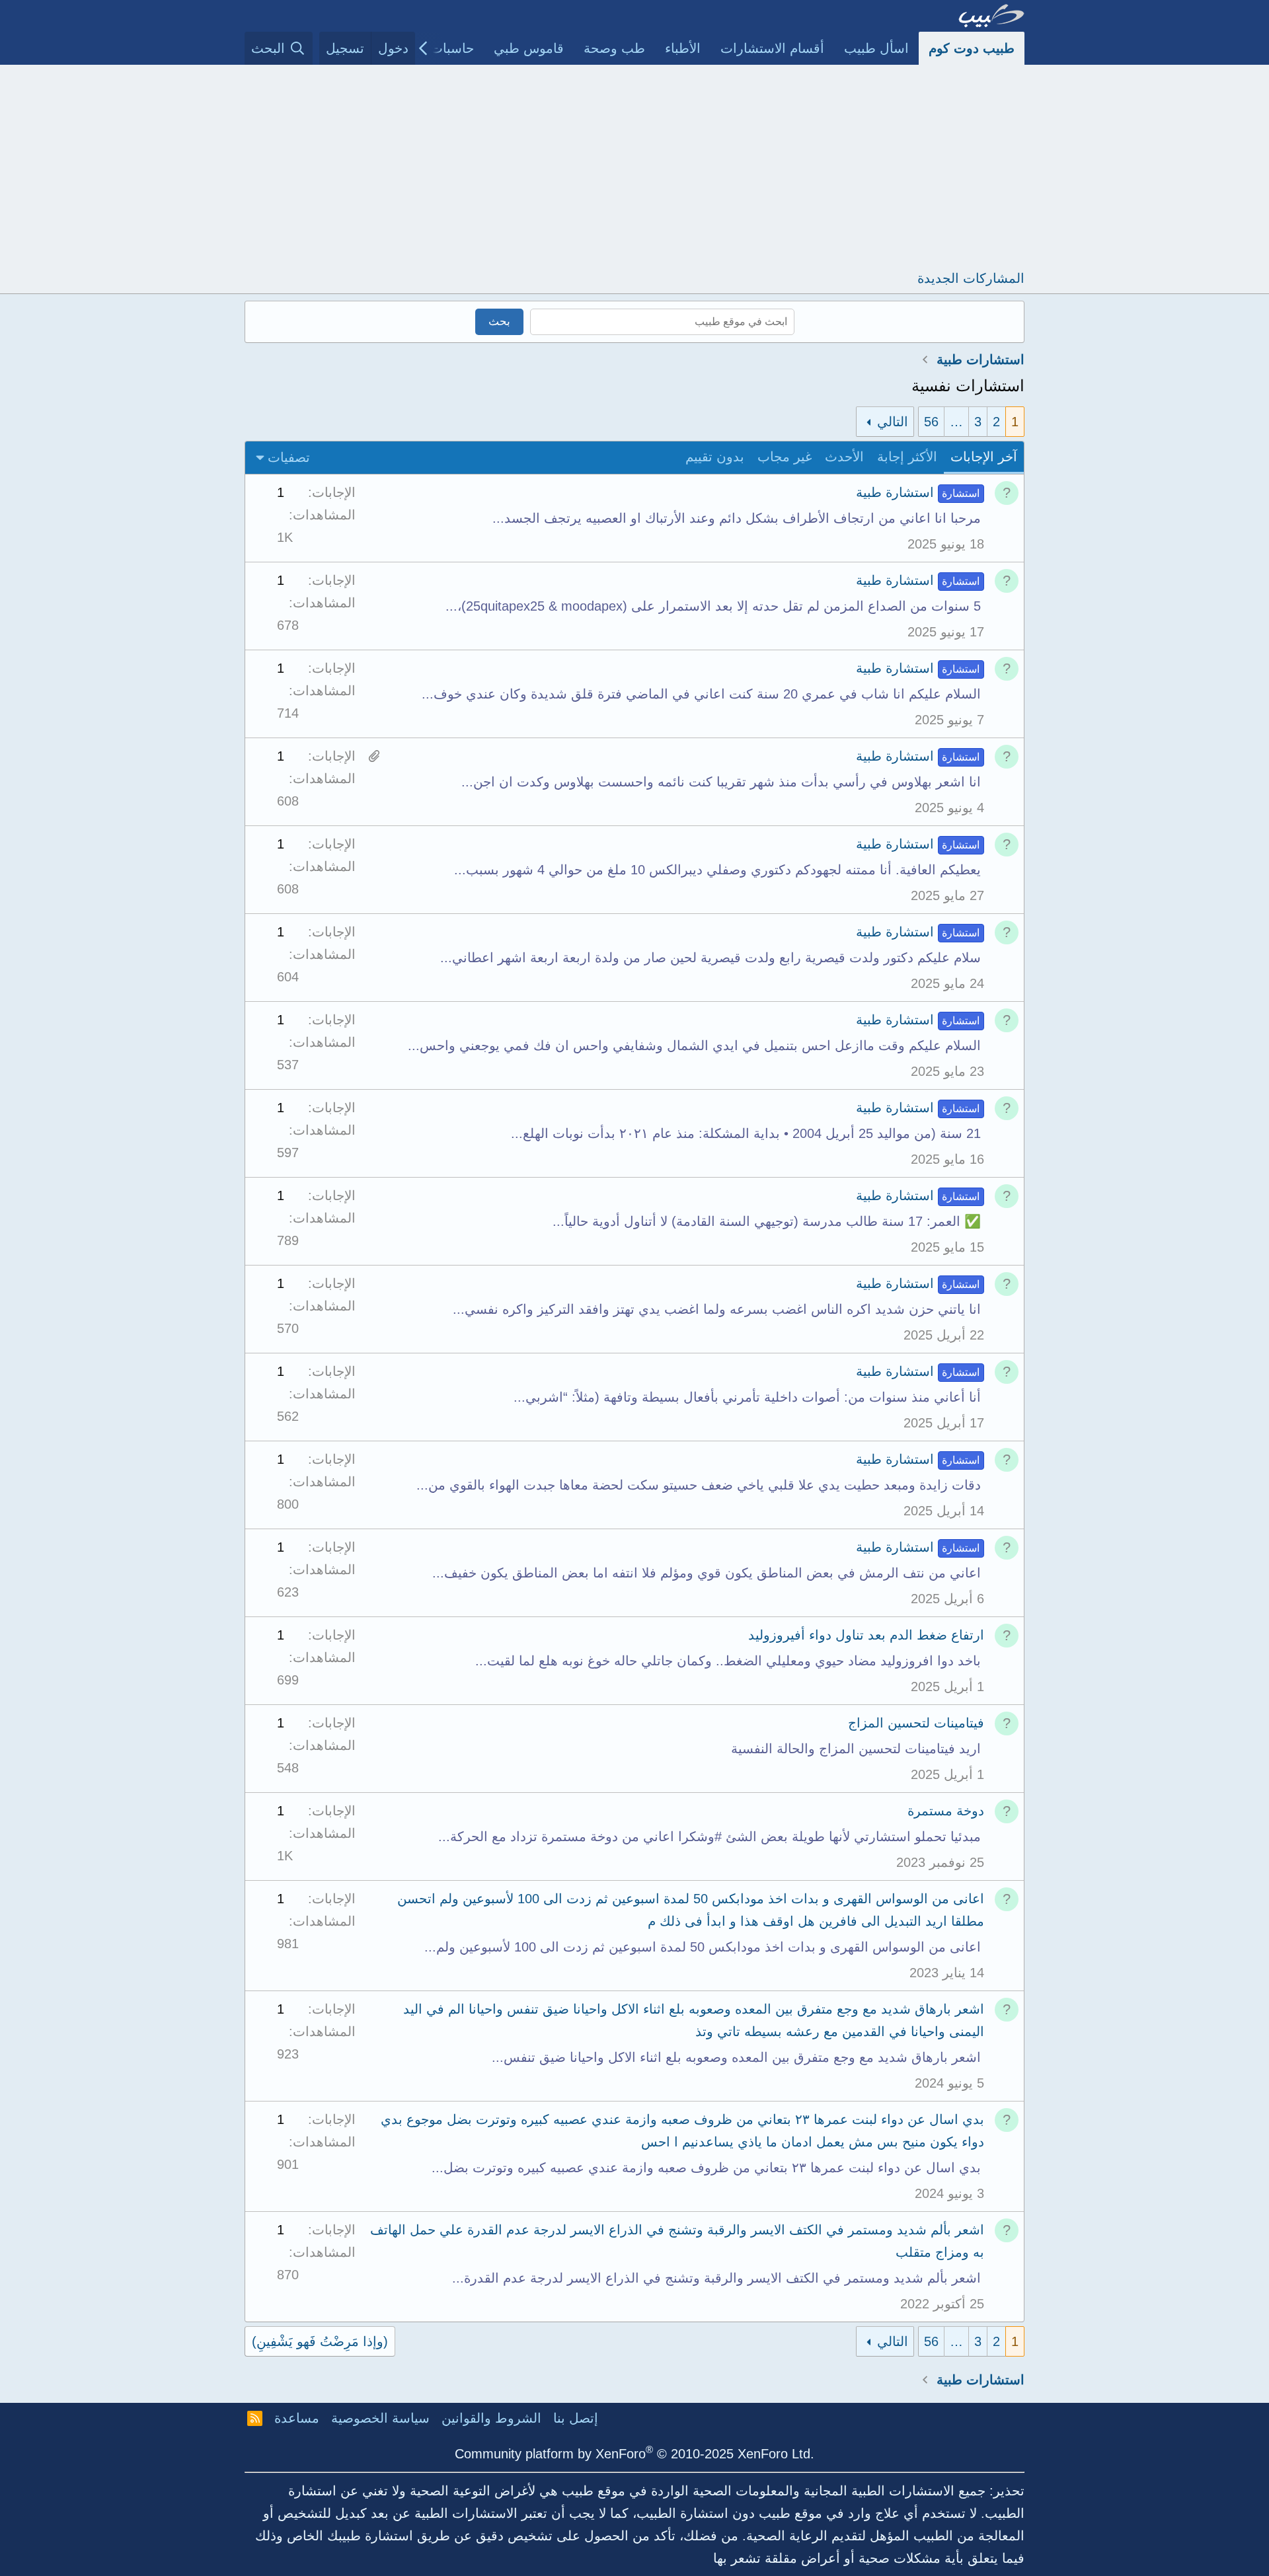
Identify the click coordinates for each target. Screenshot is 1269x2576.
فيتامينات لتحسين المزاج (916, 1723)
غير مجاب (785, 457)
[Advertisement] (634, 164)
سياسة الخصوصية (380, 2418)
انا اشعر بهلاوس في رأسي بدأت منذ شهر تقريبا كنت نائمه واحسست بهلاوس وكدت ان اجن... (721, 782)
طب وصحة (614, 48)
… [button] (956, 422)
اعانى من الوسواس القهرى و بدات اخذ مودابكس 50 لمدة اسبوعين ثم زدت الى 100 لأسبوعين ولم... (703, 1947)
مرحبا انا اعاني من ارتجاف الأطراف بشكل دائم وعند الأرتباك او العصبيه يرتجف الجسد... (737, 518)
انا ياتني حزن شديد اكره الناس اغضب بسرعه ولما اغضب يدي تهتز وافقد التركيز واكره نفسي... (717, 1309)
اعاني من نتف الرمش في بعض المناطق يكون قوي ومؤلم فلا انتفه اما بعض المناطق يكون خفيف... (707, 1573)
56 (931, 422)
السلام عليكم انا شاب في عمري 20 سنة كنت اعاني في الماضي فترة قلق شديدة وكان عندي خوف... (701, 694)
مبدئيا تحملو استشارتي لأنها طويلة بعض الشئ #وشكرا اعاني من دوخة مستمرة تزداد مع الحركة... (710, 1837)
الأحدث (844, 457)
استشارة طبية (895, 492)
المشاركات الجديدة (971, 278)
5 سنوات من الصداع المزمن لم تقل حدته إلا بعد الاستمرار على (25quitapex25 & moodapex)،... (713, 606)
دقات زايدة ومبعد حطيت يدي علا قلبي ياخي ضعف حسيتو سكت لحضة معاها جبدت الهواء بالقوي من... (699, 1485)
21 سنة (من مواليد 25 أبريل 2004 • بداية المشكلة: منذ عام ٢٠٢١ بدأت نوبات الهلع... (746, 1133)
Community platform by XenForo (634, 2454)
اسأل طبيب (876, 48)
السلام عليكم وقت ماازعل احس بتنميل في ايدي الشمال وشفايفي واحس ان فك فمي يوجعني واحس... (694, 1045)
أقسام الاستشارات (772, 48)
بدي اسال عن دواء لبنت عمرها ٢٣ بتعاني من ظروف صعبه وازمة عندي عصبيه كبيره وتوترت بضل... (706, 2168)
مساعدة (297, 2418)
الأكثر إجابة (907, 457)
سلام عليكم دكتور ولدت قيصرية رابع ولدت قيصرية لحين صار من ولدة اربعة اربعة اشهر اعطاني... (711, 958)
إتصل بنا (576, 2418)
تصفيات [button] (289, 457)
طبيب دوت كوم (972, 48)
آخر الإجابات (984, 457)
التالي (893, 422)
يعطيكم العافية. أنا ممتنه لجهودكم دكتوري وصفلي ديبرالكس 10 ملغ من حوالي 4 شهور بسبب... (717, 870)
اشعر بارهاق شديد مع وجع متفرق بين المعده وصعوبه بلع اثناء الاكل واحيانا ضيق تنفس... (736, 2057)
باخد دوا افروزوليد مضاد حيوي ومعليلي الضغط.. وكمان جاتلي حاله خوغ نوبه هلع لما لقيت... (728, 1661)
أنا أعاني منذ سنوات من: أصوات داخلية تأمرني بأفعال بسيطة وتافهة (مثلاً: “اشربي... (747, 1397)
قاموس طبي (529, 48)
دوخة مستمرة (946, 1811)
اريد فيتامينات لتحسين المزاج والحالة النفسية (856, 1749)
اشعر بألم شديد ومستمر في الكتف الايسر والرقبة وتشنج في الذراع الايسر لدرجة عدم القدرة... (716, 2278)
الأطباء (683, 48)
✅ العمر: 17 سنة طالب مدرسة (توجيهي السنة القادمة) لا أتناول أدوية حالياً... (767, 1221)
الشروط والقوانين (491, 2418)
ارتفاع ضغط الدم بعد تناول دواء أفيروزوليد (866, 1635)
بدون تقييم (715, 457)
